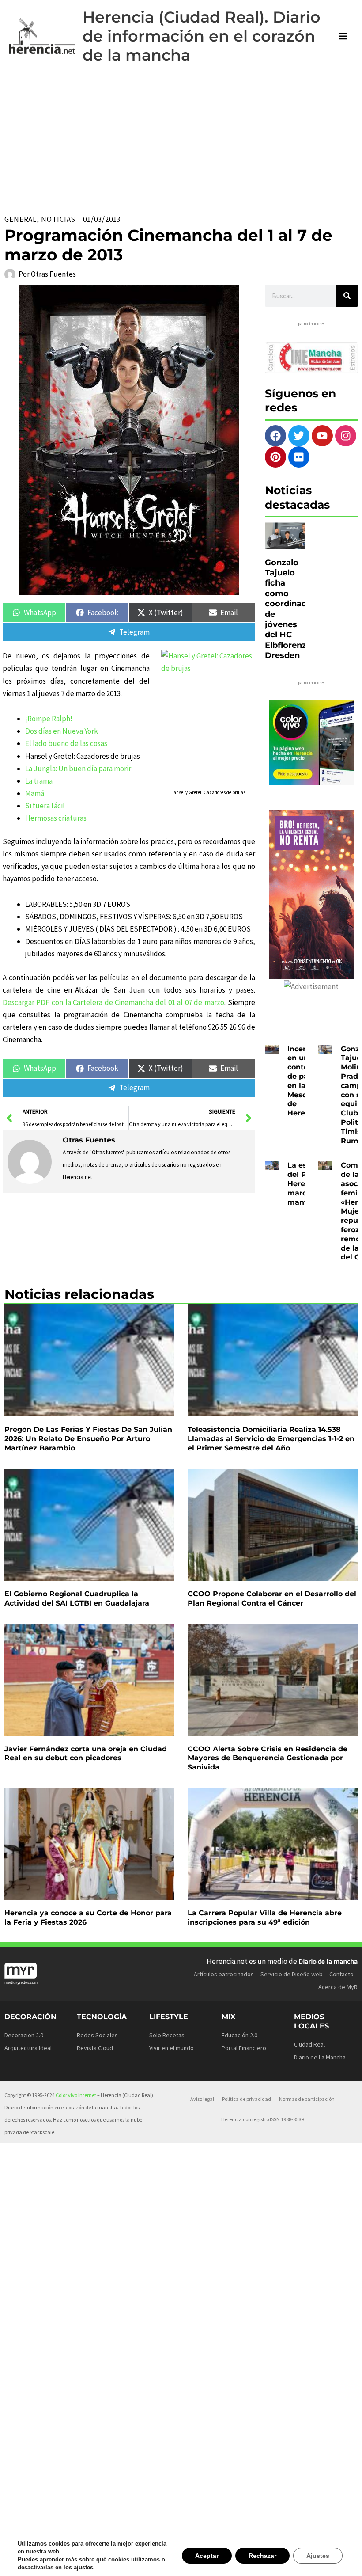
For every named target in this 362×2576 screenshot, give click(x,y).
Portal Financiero (244, 2048)
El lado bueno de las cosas (66, 743)
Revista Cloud (95, 2048)
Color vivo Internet (76, 2095)
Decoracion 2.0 (24, 2035)
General (21, 219)
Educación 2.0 (239, 2035)
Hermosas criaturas (56, 818)
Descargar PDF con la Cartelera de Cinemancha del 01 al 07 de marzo (113, 1002)
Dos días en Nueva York (62, 731)
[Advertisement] (181, 139)
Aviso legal (202, 2099)
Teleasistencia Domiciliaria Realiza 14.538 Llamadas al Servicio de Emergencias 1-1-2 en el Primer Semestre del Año (271, 1439)
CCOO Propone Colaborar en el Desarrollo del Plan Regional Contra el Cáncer (272, 1598)
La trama (39, 781)
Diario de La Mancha (320, 2057)
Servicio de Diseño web (292, 1974)
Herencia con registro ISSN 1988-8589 (262, 2119)
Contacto (341, 1974)
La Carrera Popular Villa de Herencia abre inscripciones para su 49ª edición (265, 1918)
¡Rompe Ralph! (49, 719)
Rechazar (265, 2555)
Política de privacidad (247, 2099)
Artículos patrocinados (224, 1974)
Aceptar (211, 2555)
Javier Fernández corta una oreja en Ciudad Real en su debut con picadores (86, 1754)
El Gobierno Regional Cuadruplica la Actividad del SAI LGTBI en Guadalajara (77, 1598)
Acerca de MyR (338, 1987)
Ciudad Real (309, 2044)
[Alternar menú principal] (343, 36)
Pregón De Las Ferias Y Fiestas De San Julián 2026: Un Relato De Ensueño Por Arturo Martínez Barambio (88, 1439)
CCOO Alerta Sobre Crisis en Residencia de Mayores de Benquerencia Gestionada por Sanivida (268, 1758)
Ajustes (319, 2555)
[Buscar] (347, 296)
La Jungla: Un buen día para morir (78, 769)
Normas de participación (307, 2099)
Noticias (58, 219)
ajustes (80, 2568)
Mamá (35, 793)
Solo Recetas (167, 2035)
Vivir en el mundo (172, 2048)
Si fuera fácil (45, 806)
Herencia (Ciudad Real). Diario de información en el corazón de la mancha (202, 36)
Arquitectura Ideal (28, 2048)
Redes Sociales (97, 2035)
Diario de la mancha (328, 1961)
